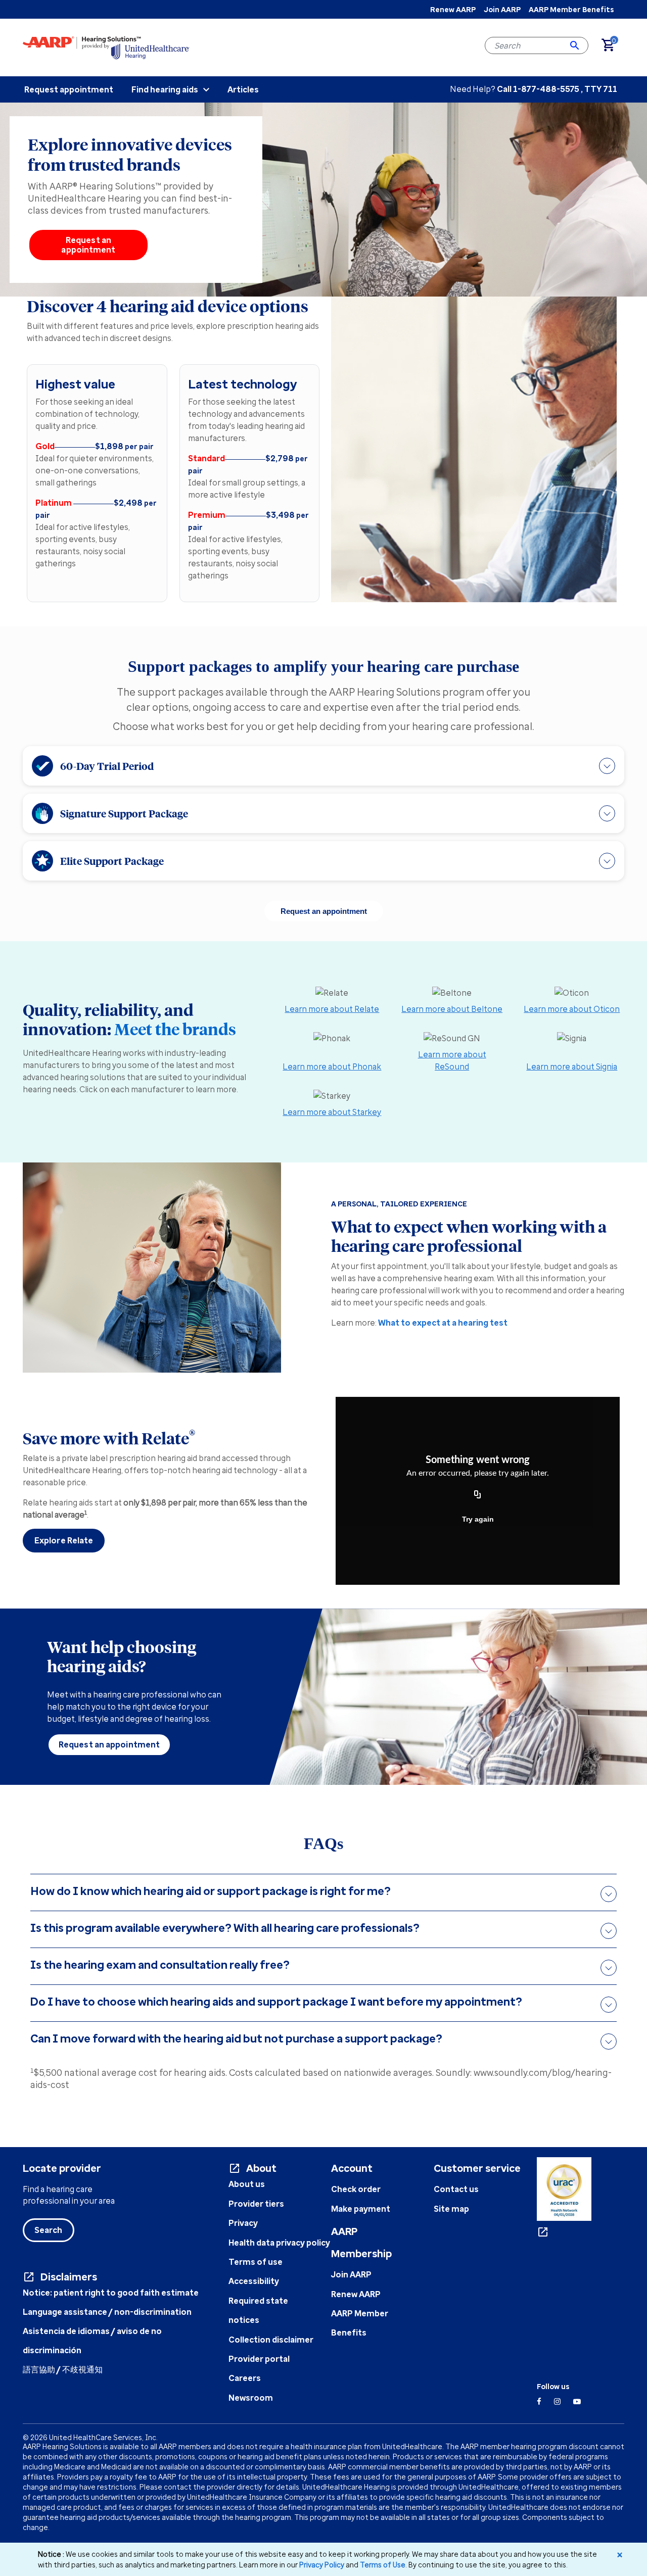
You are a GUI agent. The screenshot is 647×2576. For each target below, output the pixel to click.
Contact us (456, 2189)
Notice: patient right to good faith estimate (111, 2293)
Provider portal (259, 2359)
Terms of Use (383, 2565)
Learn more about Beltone (452, 1009)
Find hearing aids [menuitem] (165, 89)
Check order (356, 2189)
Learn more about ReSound (452, 1060)
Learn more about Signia (572, 1066)
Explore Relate (64, 1540)
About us (247, 2184)
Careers (245, 2378)
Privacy (243, 2223)
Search (49, 2230)
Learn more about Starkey (332, 1112)
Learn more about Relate (332, 1009)
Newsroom (251, 2398)
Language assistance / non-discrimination (107, 2312)
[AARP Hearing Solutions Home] (106, 47)
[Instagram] (557, 2401)
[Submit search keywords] (575, 45)
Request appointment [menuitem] (69, 89)
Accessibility (254, 2281)
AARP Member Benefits (571, 9)
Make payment (361, 2209)
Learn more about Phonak (332, 1066)
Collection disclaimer (271, 2340)
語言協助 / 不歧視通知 (63, 2369)
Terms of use (256, 2262)
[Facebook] (539, 2401)
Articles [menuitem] (243, 89)
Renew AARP (453, 9)
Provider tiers (256, 2204)
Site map (451, 2209)
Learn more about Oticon (572, 1009)
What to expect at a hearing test (443, 1323)
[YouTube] (577, 2401)
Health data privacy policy (279, 2243)
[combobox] (537, 45)
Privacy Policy (322, 2565)
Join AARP (502, 9)
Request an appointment (88, 245)
